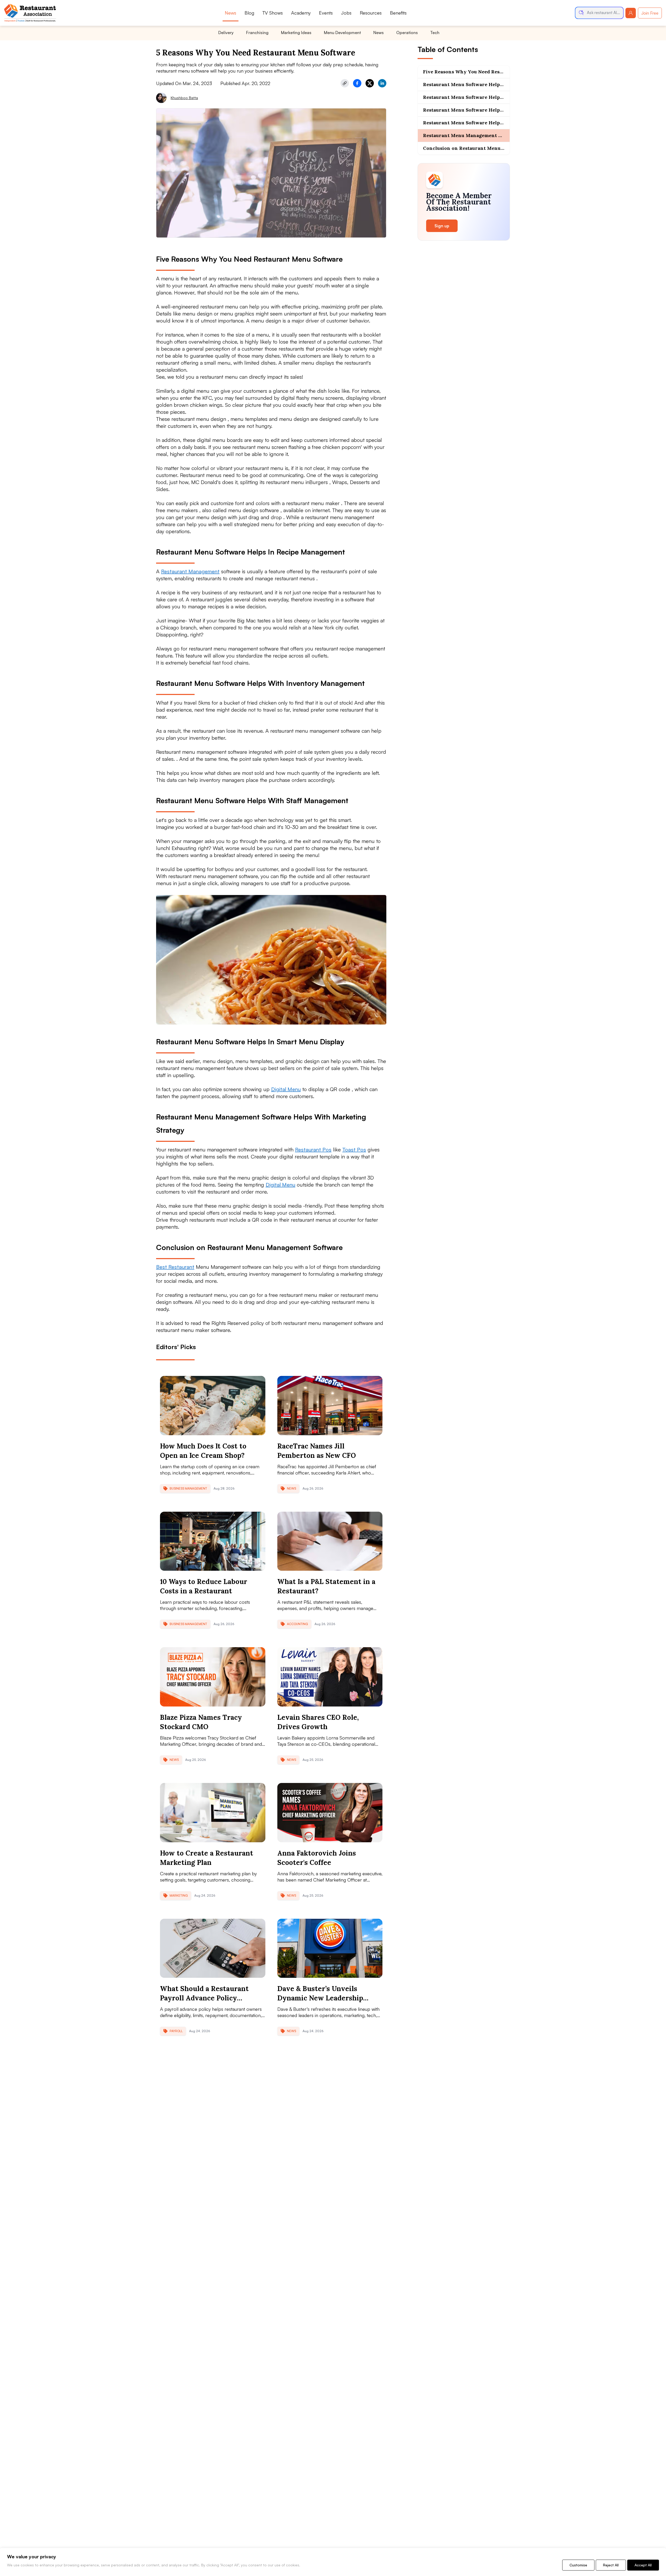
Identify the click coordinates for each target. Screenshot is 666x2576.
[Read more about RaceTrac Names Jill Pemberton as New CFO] (330, 1406)
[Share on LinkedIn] (382, 83)
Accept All (643, 2565)
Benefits (398, 13)
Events (326, 13)
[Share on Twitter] (370, 83)
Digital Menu (286, 1089)
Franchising (257, 33)
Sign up (442, 226)
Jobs (346, 13)
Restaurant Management (190, 571)
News (230, 13)
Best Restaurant (175, 1267)
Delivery (226, 33)
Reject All (611, 2565)
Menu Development (342, 33)
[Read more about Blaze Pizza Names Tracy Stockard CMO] (213, 1677)
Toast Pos (354, 1149)
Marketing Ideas (296, 33)
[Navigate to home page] (30, 13)
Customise (578, 2565)
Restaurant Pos (313, 1149)
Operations (407, 33)
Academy (301, 13)
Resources (371, 13)
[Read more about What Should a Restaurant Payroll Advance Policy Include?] (213, 1948)
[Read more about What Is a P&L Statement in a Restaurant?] (330, 1541)
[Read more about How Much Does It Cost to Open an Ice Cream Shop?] (213, 1406)
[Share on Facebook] (357, 83)
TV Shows (273, 13)
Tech (435, 33)
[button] (599, 13)
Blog (249, 13)
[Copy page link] (345, 83)
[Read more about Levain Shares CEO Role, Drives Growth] (330, 1677)
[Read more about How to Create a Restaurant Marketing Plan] (213, 1813)
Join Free (650, 13)
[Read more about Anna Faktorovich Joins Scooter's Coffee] (330, 1813)
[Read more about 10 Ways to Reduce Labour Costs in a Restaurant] (213, 1541)
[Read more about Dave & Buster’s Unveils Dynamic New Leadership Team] (330, 1948)
